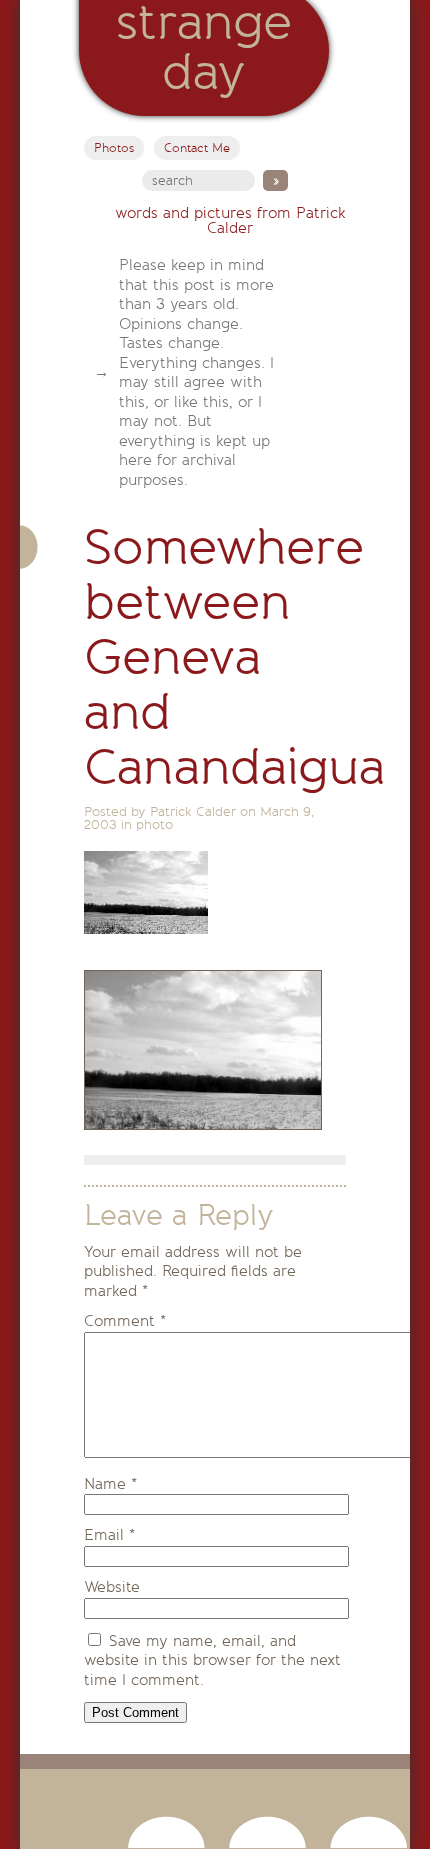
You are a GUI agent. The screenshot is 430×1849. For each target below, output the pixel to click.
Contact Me (197, 148)
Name (110, 1484)
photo (154, 824)
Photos (114, 148)
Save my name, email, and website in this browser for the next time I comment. (212, 1660)
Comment (125, 1321)
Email (109, 1535)
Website (112, 1587)
